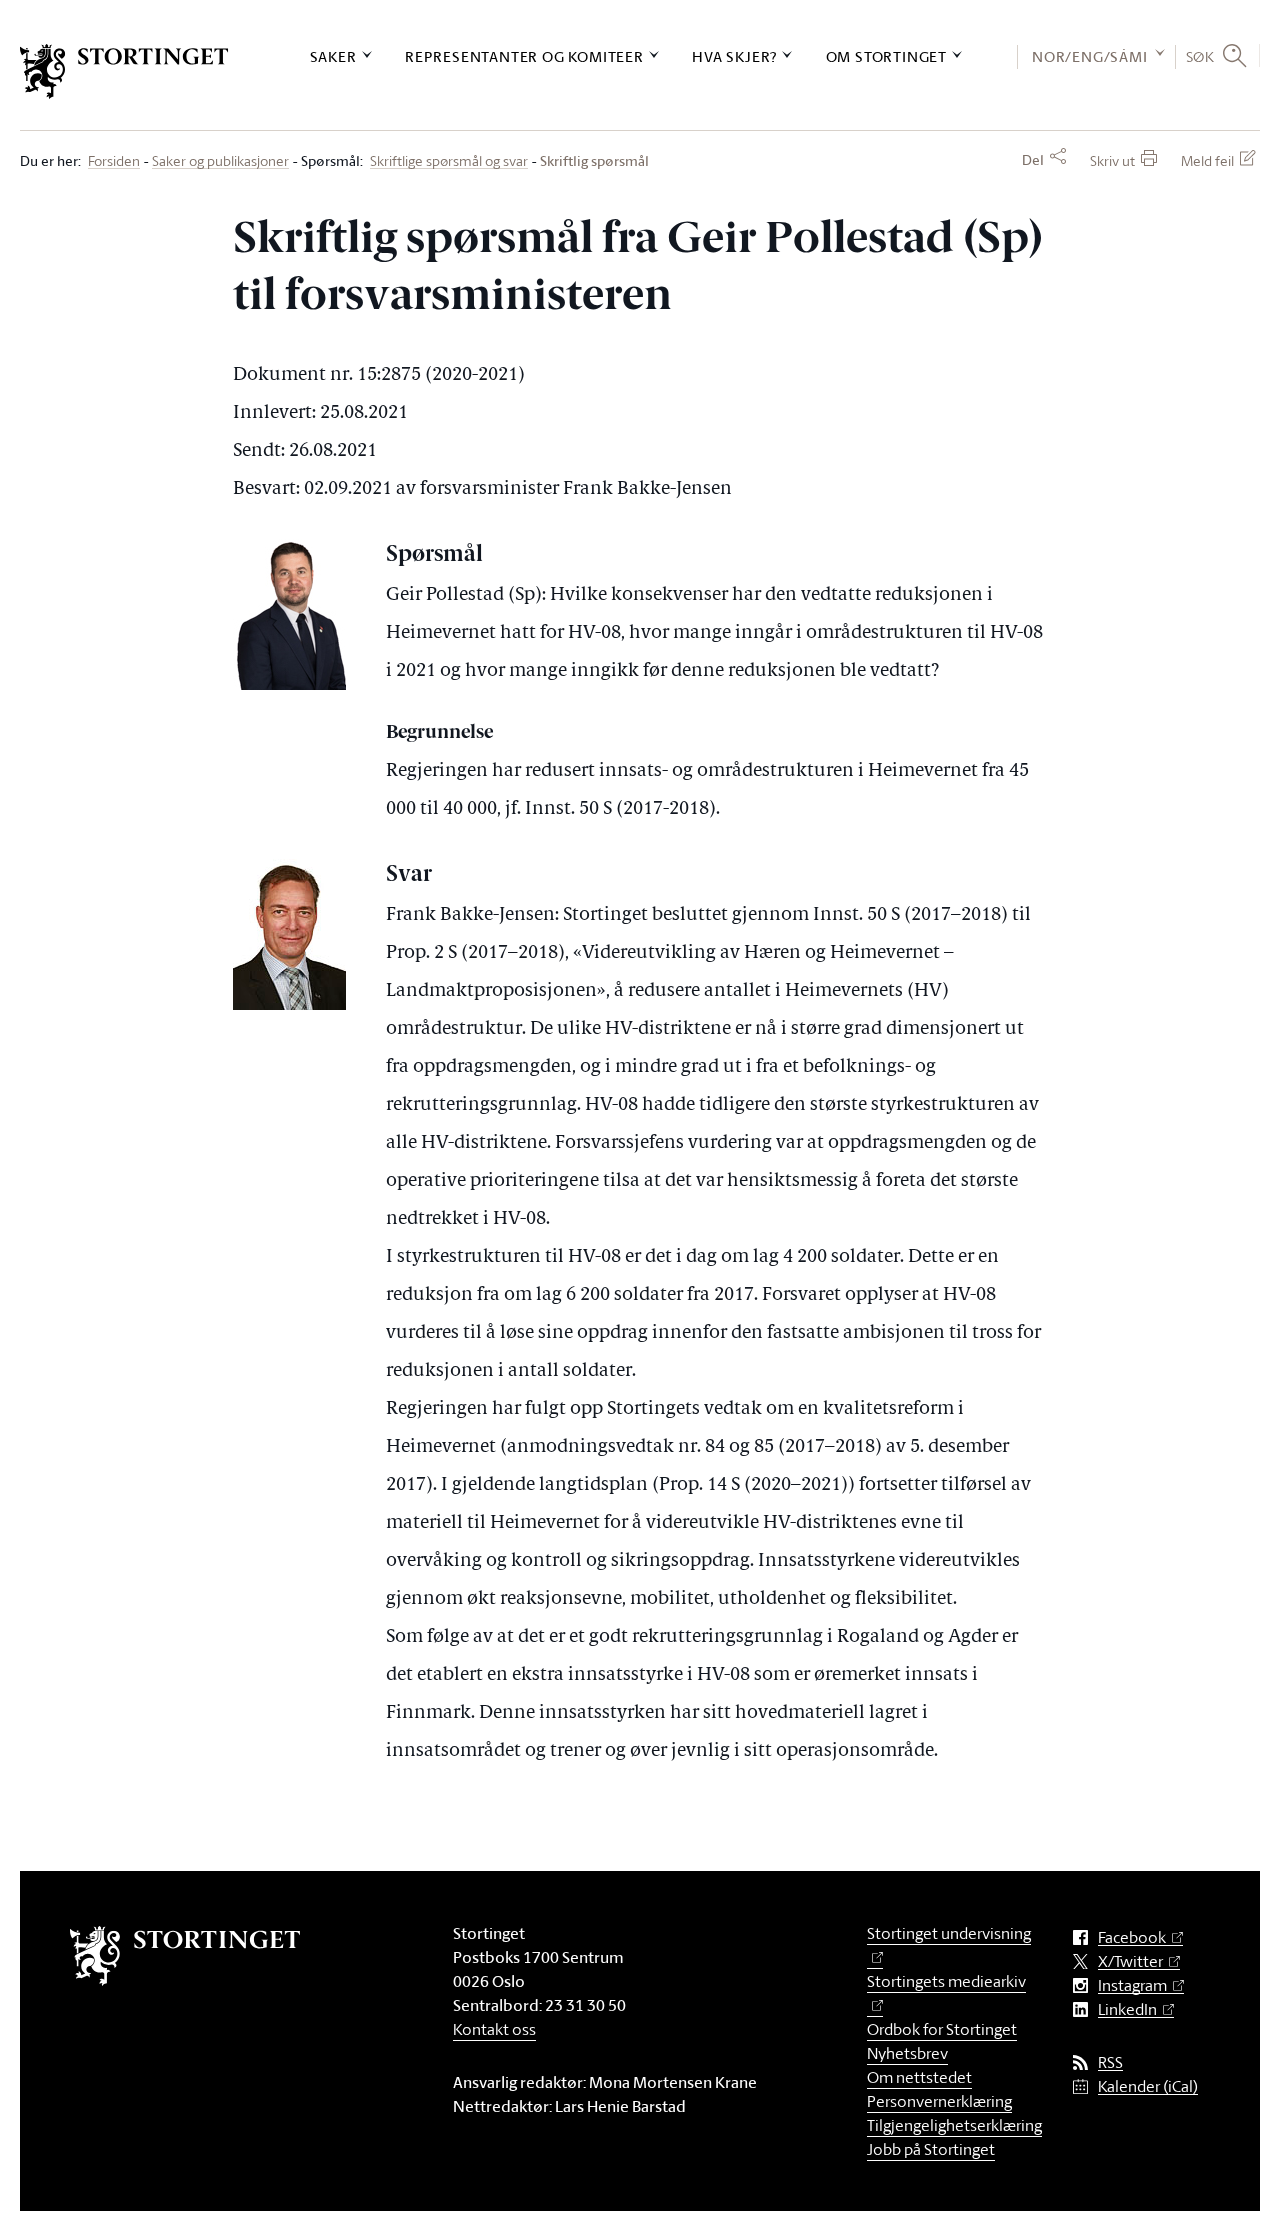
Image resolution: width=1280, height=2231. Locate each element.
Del (1033, 160)
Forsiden (114, 161)
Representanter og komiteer (524, 56)
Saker (333, 56)
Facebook (1132, 1937)
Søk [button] (1200, 56)
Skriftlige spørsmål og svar (449, 161)
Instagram (1132, 1985)
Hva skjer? (734, 56)
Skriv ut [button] (1112, 160)
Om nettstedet (919, 2077)
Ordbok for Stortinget (942, 2029)
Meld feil (1207, 160)
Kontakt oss (494, 2029)
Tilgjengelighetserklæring (954, 2125)
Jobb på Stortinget (931, 2149)
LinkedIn (1127, 2009)
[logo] (124, 71)
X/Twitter (1130, 1961)
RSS (1110, 2062)
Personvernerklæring (939, 2101)
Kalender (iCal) (1148, 2086)
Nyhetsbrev (907, 2053)
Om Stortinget (886, 56)
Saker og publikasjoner (220, 161)
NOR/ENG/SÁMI (1090, 56)
